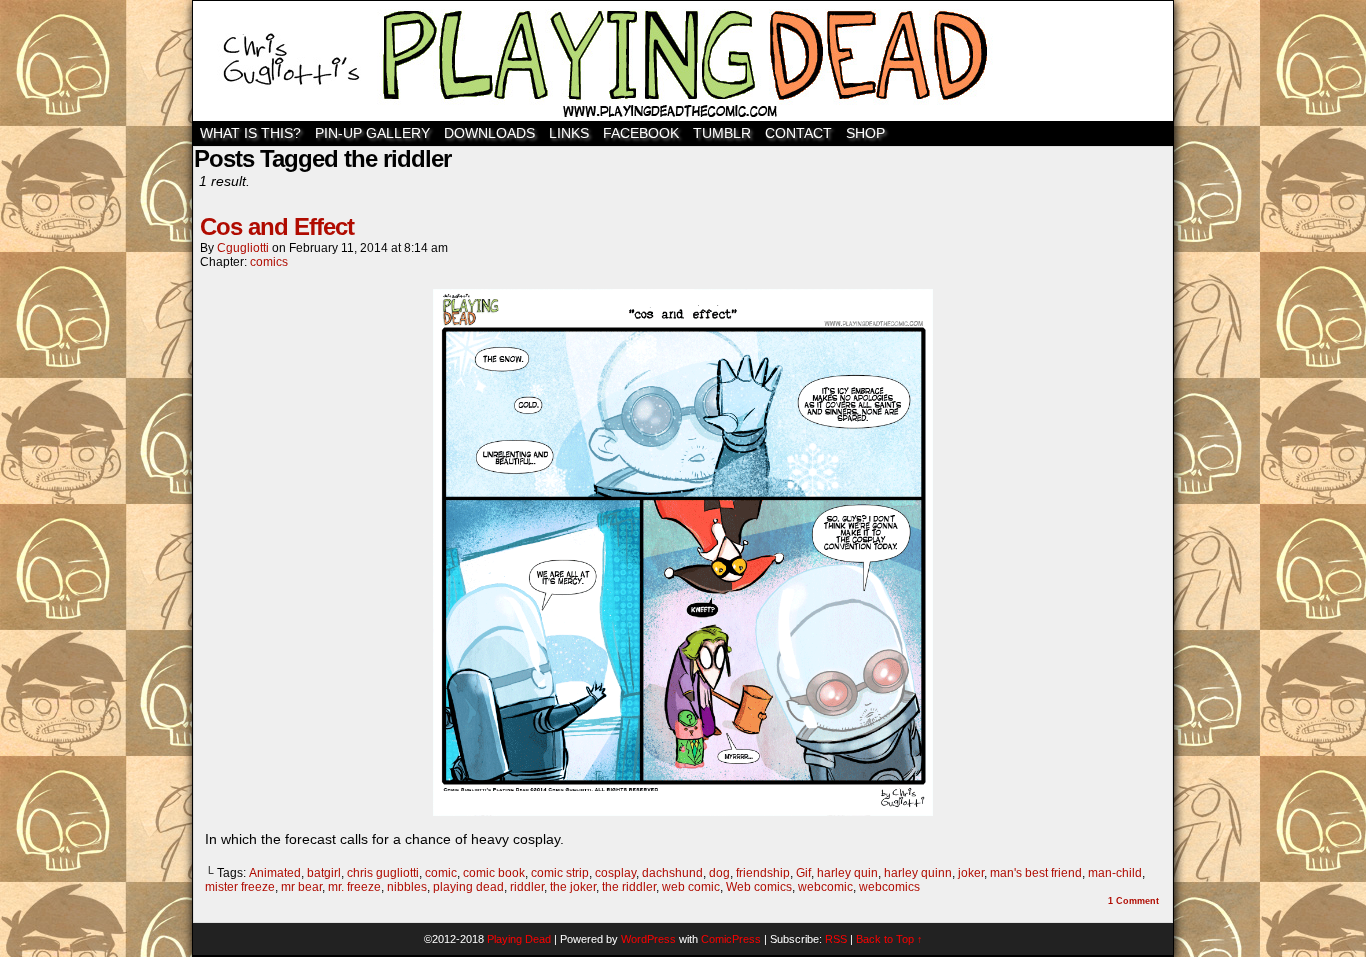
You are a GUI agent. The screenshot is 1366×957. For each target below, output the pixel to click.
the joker (573, 887)
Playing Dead (683, 61)
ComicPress (731, 939)
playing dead (468, 887)
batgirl (324, 873)
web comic (691, 887)
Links (569, 133)
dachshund (672, 873)
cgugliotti (243, 248)
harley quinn (918, 873)
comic (441, 873)
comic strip (560, 873)
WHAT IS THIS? (250, 133)
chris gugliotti (383, 873)
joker (971, 873)
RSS (836, 939)
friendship (763, 873)
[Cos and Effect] (683, 811)
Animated (275, 873)
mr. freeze (354, 887)
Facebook (641, 133)
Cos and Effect (277, 226)
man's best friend (1036, 873)
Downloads (489, 133)
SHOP (865, 133)
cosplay (615, 873)
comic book (494, 873)
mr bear (301, 887)
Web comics (759, 887)
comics (269, 262)
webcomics (889, 887)
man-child (1115, 873)
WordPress (648, 939)
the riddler (629, 887)
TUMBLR (722, 133)
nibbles (407, 887)
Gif (803, 873)
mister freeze (240, 887)
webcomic (825, 887)
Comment (1133, 901)
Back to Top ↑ (889, 939)
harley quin (847, 873)
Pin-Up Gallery (372, 133)
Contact (798, 133)
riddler (527, 887)
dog (719, 873)
